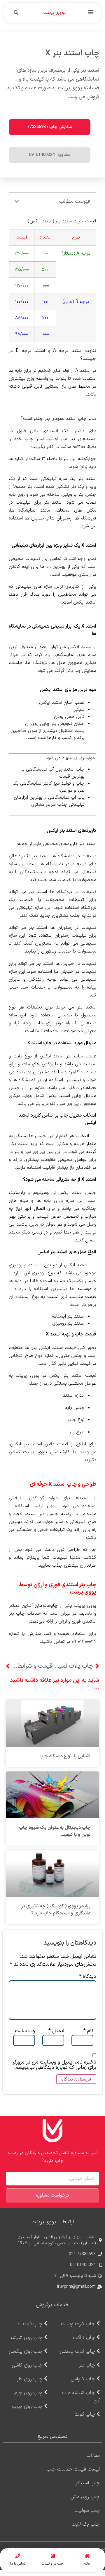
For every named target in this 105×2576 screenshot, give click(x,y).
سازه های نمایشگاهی (75, 655)
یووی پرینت (54, 13)
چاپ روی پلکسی (26, 2351)
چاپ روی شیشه (26, 2338)
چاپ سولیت (87, 2511)
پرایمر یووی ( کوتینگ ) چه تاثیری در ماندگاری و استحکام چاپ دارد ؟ (56, 1910)
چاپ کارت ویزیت (78, 2324)
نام (88, 2031)
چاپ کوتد (85, 2414)
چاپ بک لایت (86, 2524)
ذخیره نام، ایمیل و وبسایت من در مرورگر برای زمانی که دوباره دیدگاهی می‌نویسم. (54, 2065)
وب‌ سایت (25, 2031)
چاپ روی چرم (28, 2393)
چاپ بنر (87, 2365)
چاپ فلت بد (30, 2324)
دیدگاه (88, 1977)
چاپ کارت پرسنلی (77, 2351)
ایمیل (56, 2031)
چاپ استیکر (88, 2483)
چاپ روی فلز (30, 2379)
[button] (91, 12)
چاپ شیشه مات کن (81, 2397)
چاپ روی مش (85, 2497)
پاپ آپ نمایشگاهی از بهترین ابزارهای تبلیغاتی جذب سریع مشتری (49, 801)
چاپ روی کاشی (27, 2365)
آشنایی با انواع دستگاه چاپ (65, 1756)
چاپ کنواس (83, 2379)
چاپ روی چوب (27, 2407)
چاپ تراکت (84, 2338)
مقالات (93, 2455)
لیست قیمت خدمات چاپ (73, 2469)
